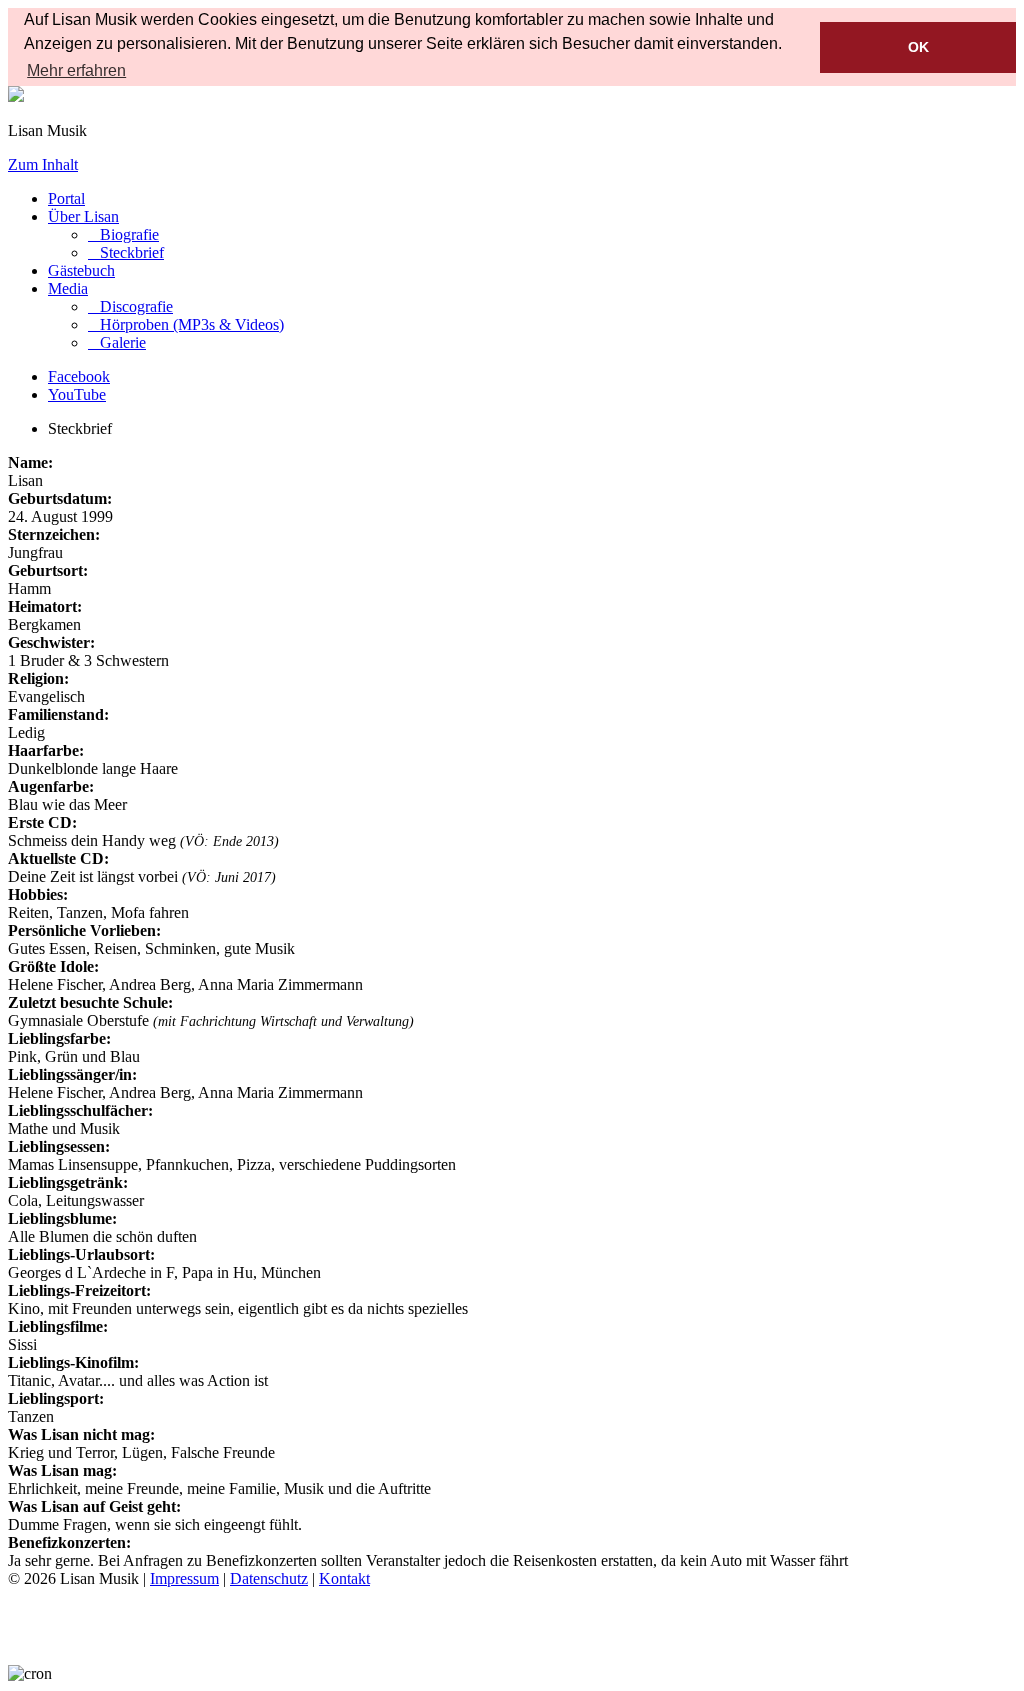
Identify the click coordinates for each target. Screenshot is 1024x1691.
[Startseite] (16, 96)
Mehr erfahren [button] (76, 70)
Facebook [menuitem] (79, 376)
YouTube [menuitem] (77, 394)
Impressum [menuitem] (184, 1578)
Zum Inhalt (43, 164)
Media (68, 288)
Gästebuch (81, 270)
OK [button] (918, 47)
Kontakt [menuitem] (344, 1578)
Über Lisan (83, 216)
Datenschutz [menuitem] (269, 1578)
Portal (66, 198)
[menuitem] (123, 234)
